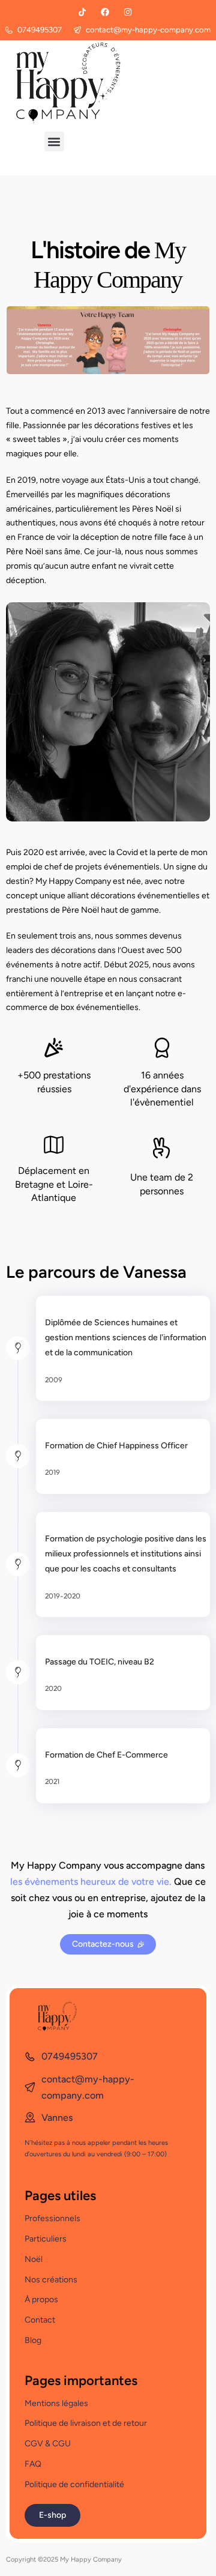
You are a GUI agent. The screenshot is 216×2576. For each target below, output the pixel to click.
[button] (54, 141)
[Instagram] (128, 12)
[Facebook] (105, 12)
